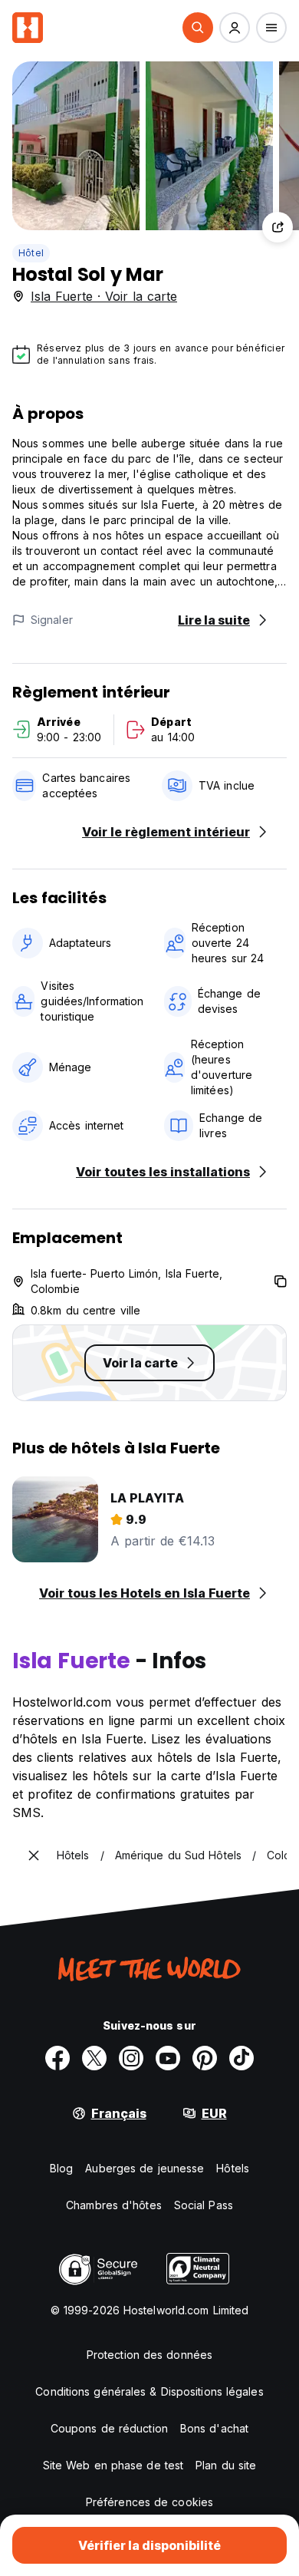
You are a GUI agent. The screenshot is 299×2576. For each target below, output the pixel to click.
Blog (61, 2168)
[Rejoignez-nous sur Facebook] (58, 2058)
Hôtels (233, 2168)
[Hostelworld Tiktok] (242, 2058)
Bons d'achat (214, 2428)
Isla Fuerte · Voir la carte (104, 296)
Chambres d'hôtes (114, 2205)
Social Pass (204, 2205)
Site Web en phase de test (113, 2465)
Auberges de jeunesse (145, 2168)
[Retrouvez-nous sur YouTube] (168, 2058)
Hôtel (31, 253)
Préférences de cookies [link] (149, 2502)
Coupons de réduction (109, 2428)
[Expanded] (34, 1855)
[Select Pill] (198, 28)
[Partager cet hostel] (278, 227)
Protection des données (149, 2355)
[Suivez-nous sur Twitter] (94, 2058)
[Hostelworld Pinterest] (205, 2058)
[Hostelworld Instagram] (131, 2058)
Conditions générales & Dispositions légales (149, 2391)
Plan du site (226, 2465)
